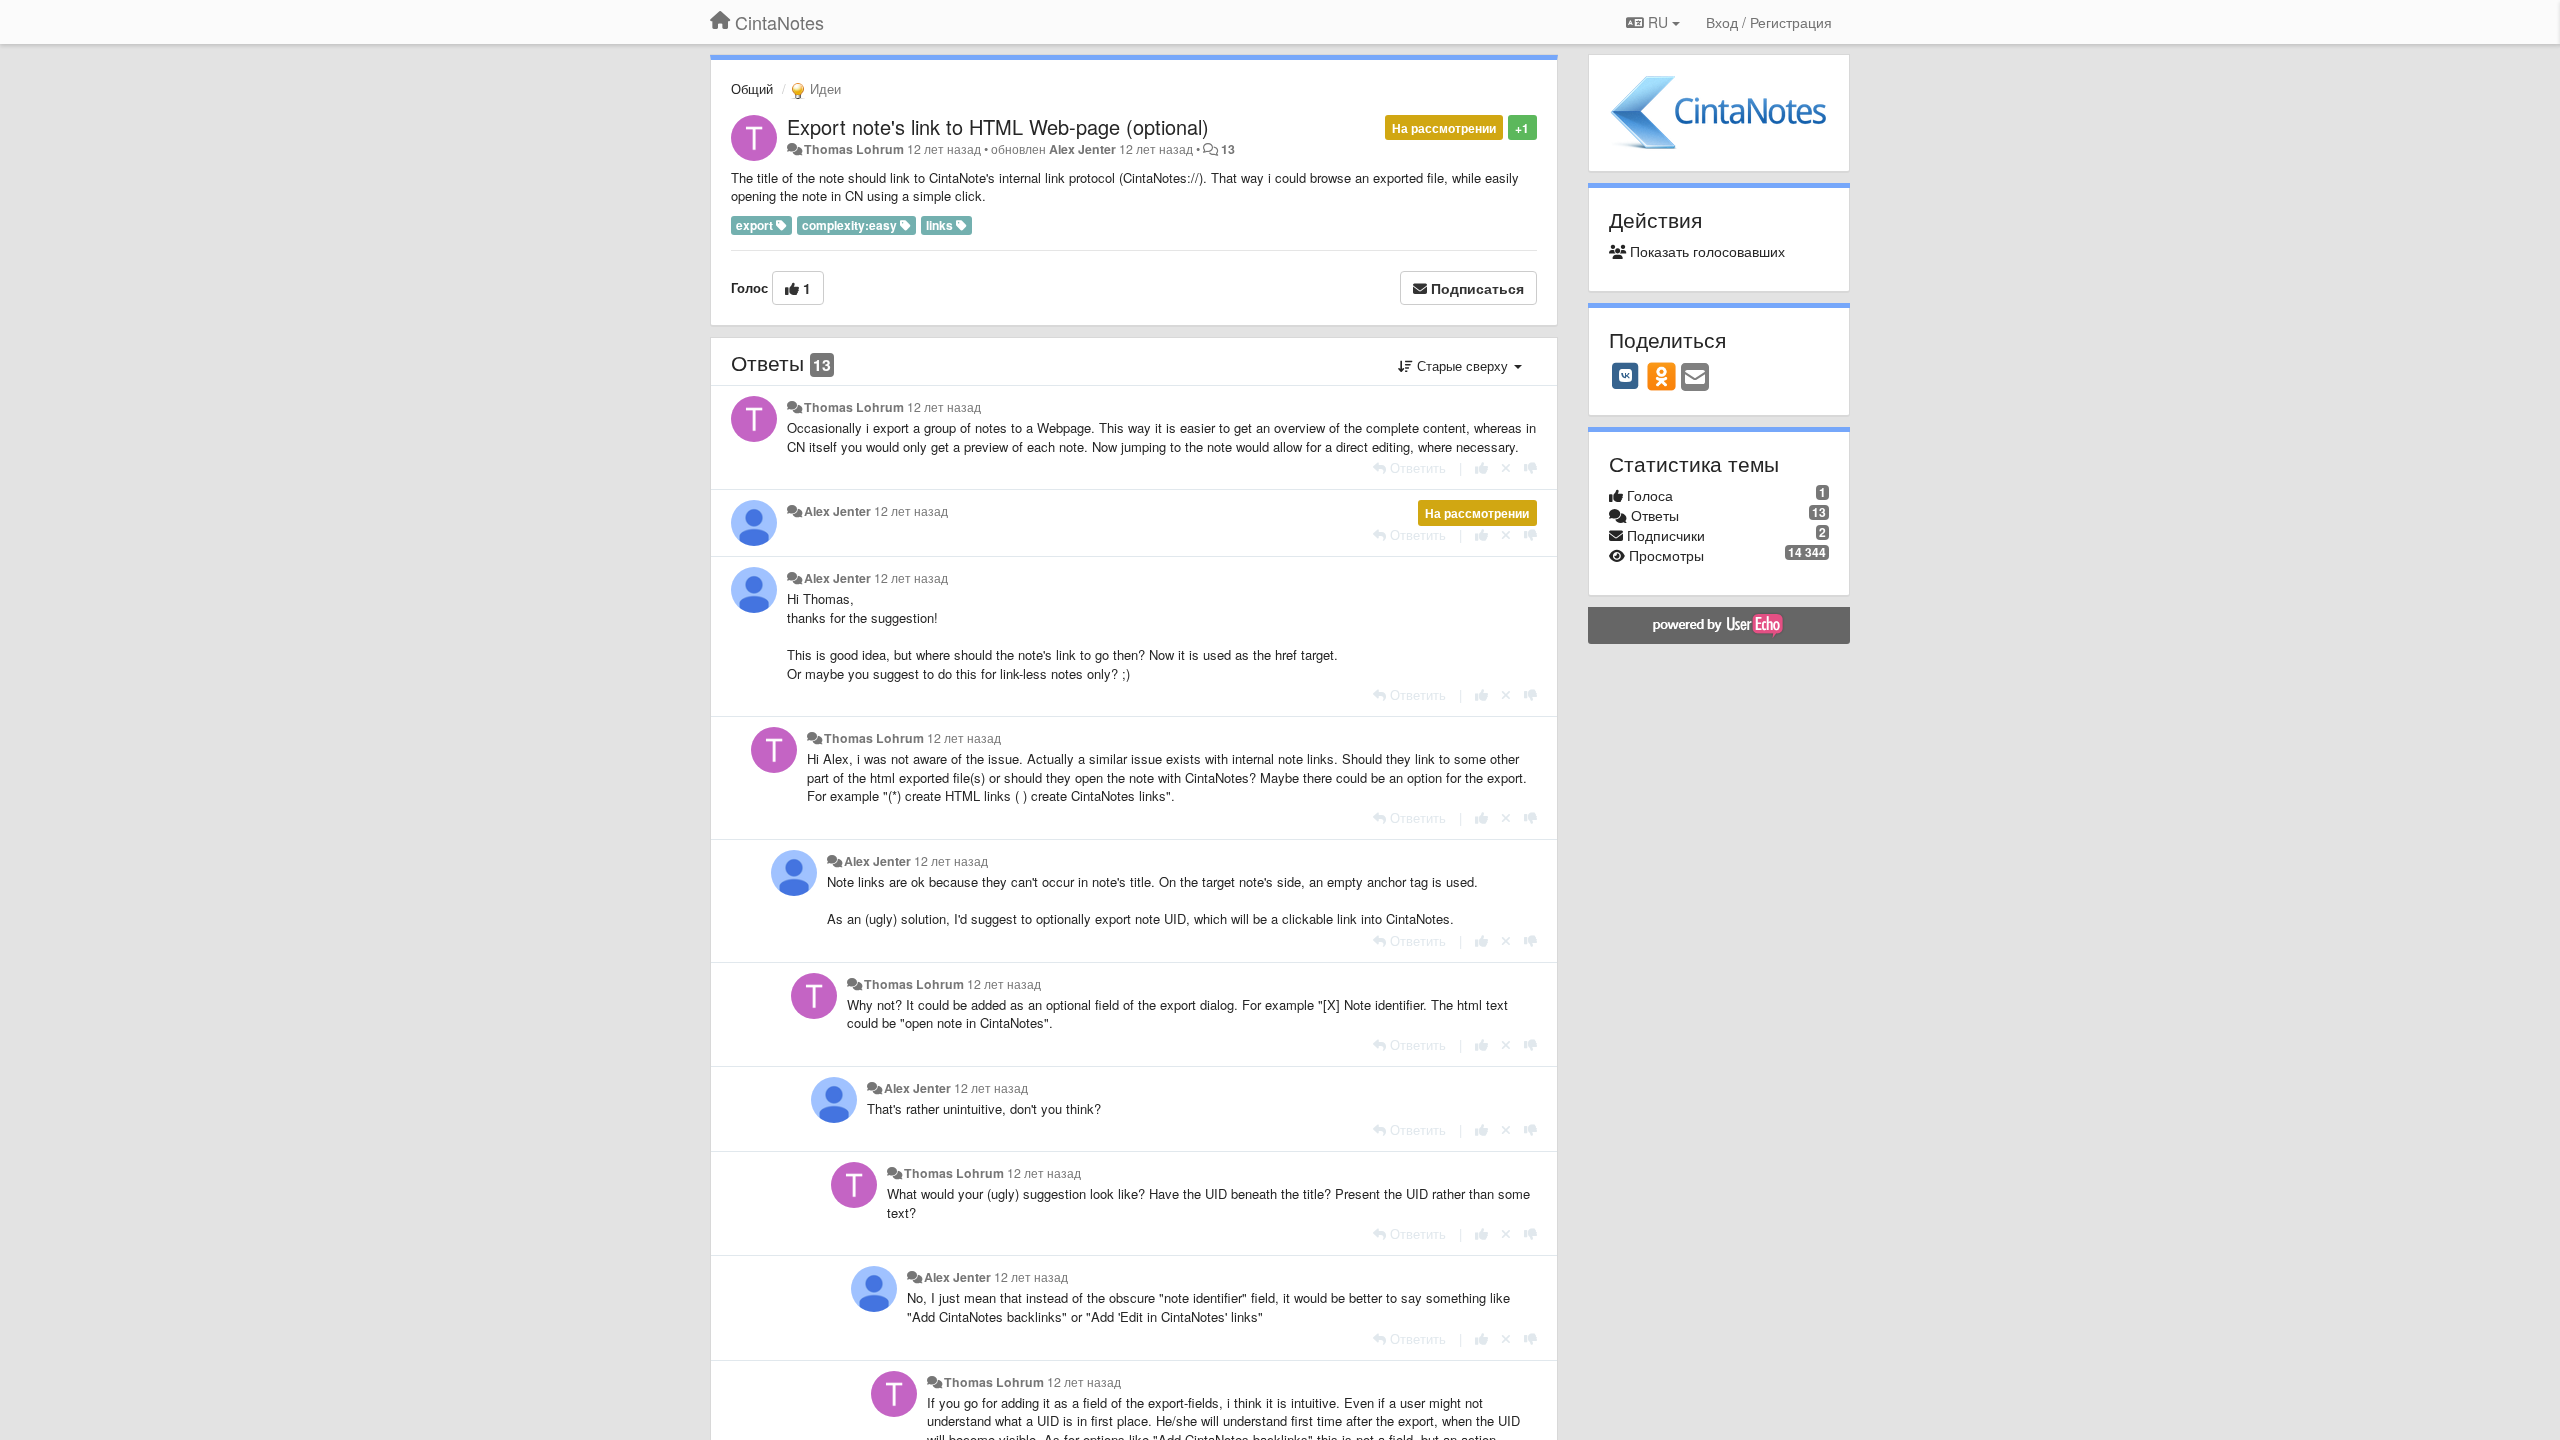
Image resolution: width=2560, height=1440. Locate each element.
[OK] (1661, 376)
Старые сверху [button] (1462, 365)
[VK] (1626, 376)
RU (1658, 22)
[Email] (1695, 378)
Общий (752, 88)
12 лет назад (944, 407)
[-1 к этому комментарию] (1530, 467)
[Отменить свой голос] (1506, 467)
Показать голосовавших (1705, 251)
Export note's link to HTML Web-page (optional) (998, 126)
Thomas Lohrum (854, 149)
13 (1228, 149)
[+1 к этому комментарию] (1481, 467)
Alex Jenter (1082, 149)
